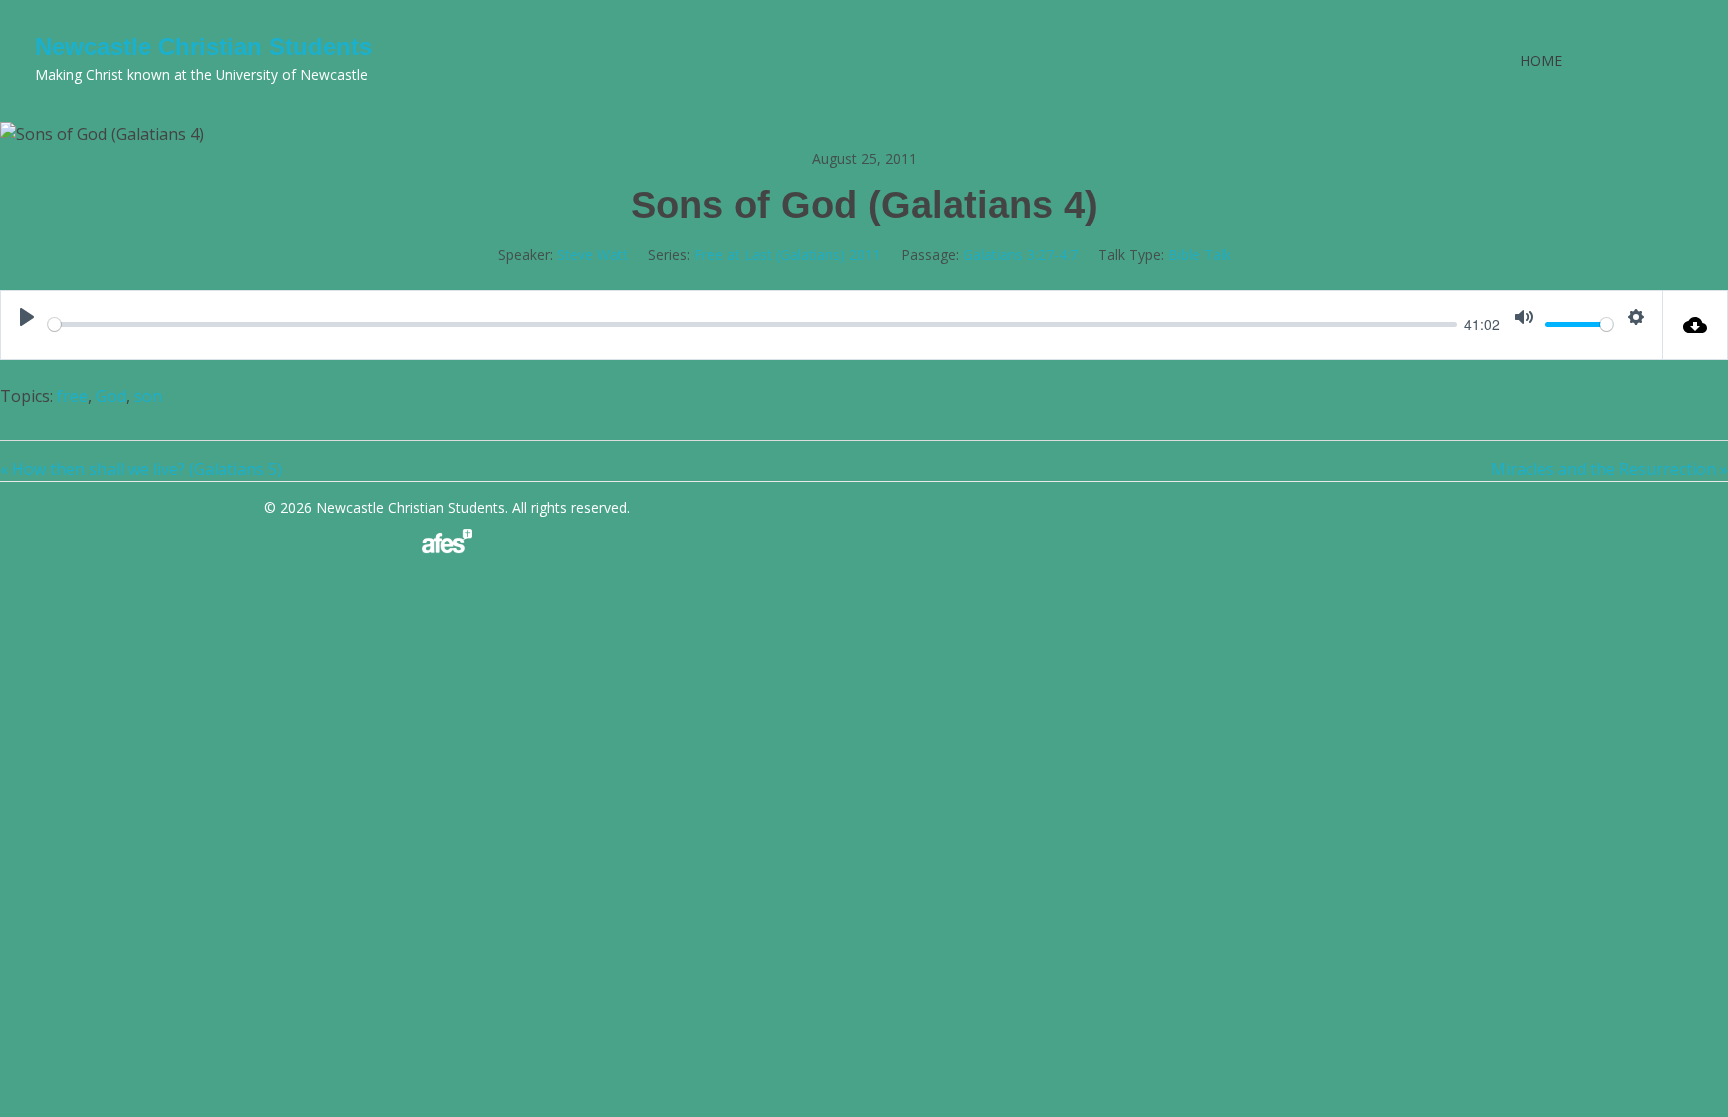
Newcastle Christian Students (203, 46)
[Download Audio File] (1695, 325)
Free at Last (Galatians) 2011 (787, 254)
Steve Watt (592, 254)
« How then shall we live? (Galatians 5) (141, 469)
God (111, 396)
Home (1541, 60)
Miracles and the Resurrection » (1609, 469)
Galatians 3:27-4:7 (1020, 254)
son (148, 396)
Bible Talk (1199, 254)
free (72, 396)
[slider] (752, 324)
